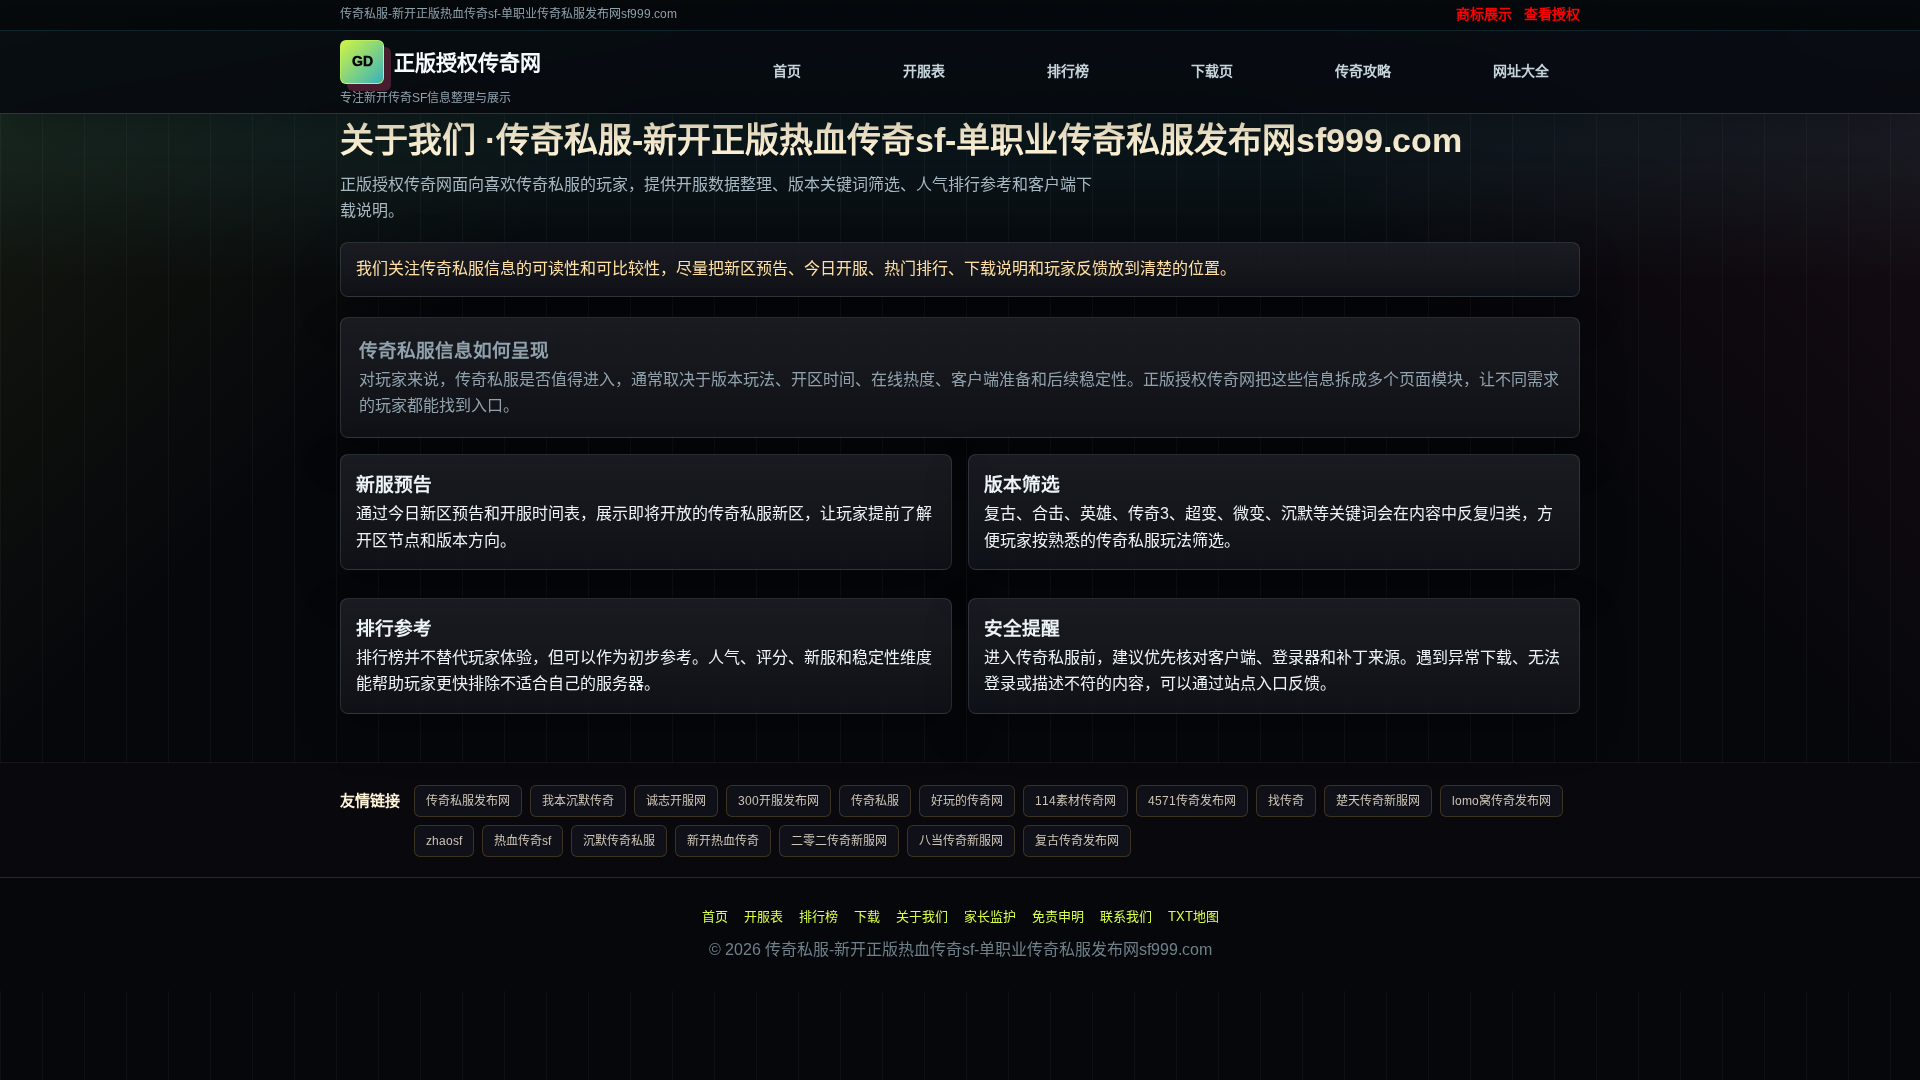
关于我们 (922, 916)
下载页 (1212, 71)
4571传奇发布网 (1192, 801)
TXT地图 (1193, 916)
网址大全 (1521, 71)
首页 (787, 71)
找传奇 (1286, 801)
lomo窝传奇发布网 (1501, 801)
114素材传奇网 (1075, 801)
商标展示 (1484, 14)
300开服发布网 (778, 801)
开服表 (924, 71)
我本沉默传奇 (578, 801)
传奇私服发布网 (468, 801)
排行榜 (1068, 71)
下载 (867, 916)
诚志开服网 (676, 801)
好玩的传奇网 (967, 801)
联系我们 (1126, 916)
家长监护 (990, 916)
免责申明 (1058, 916)
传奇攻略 (1363, 71)
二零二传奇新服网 (839, 841)
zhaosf (444, 841)
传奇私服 (875, 801)
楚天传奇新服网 (1378, 801)
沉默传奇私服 (619, 841)
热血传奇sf (522, 841)
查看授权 (1552, 14)
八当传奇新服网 (961, 841)
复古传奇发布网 (1077, 841)
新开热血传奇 (723, 841)
